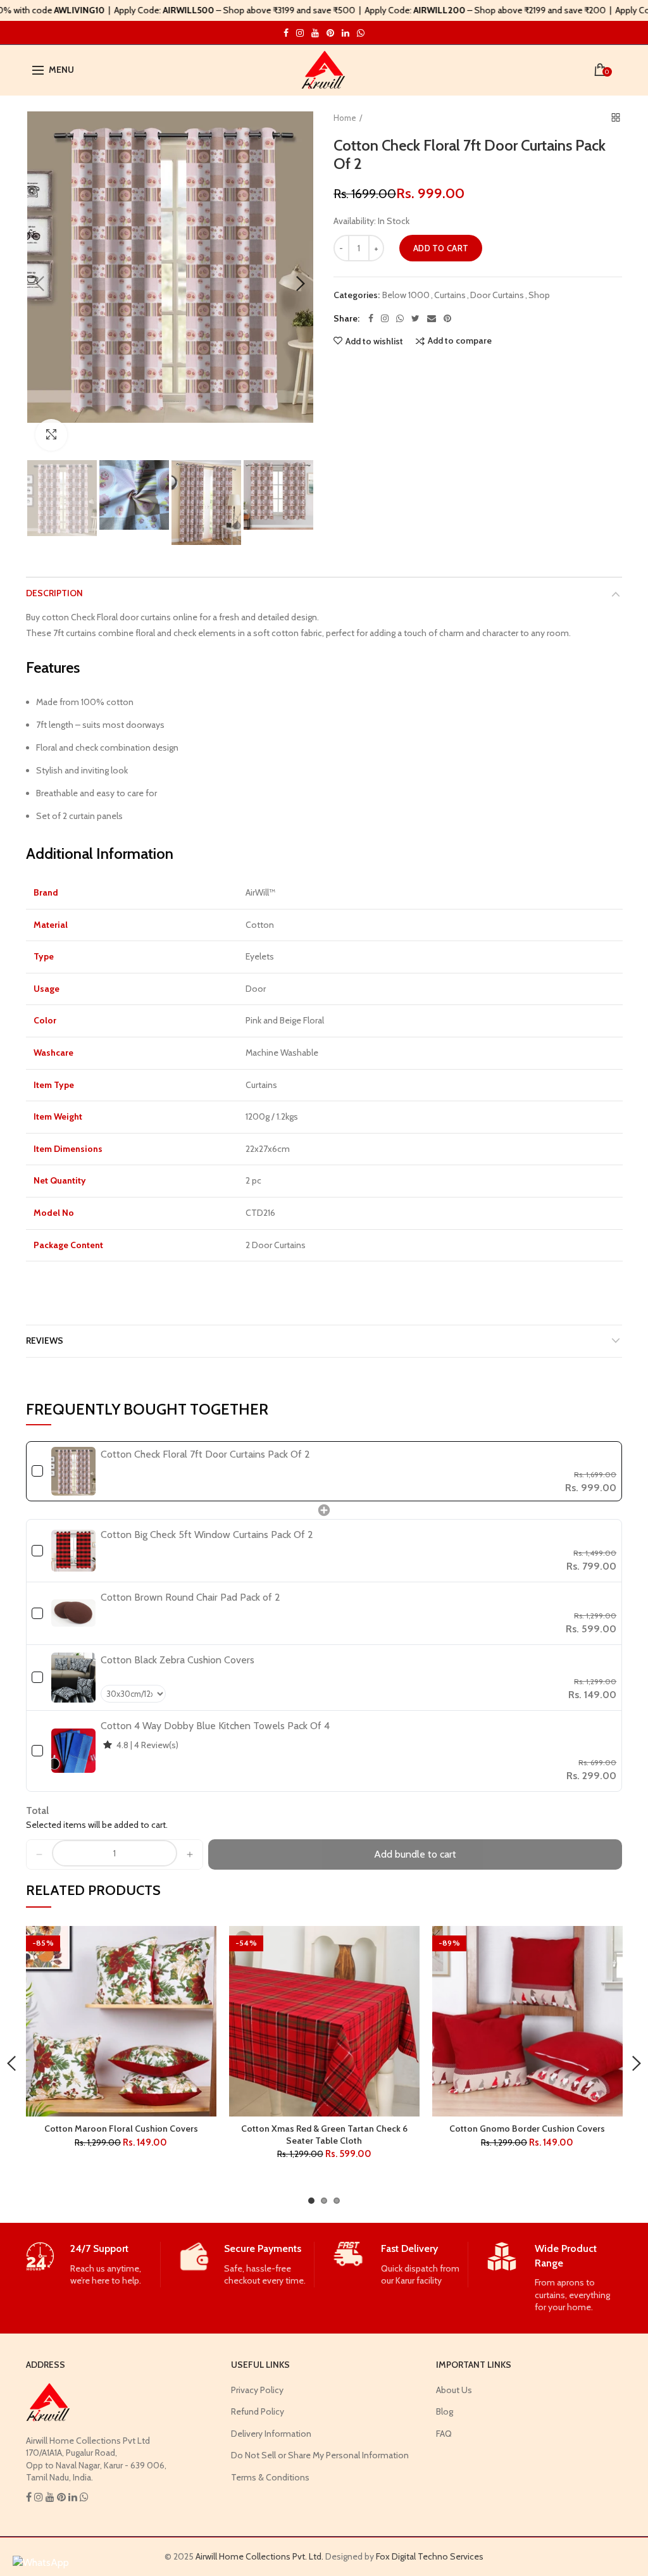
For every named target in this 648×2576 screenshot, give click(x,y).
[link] (74, 1471)
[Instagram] (385, 318)
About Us (454, 2390)
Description (54, 593)
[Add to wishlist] (199, 1943)
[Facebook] (371, 318)
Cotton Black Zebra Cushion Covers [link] (178, 1660)
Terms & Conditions (270, 2477)
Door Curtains (497, 295)
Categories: (357, 295)
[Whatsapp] (400, 318)
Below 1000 (406, 295)
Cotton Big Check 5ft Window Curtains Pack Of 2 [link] (207, 1535)
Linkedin (346, 33)
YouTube (315, 33)
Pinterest (330, 33)
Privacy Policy (257, 2390)
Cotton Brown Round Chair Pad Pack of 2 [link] (190, 1597)
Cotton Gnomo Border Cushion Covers (527, 2129)
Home (345, 118)
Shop (539, 295)
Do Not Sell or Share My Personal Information (320, 2455)
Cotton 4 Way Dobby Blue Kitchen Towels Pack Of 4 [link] (215, 1726)
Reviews (45, 1341)
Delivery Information (271, 2434)
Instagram (286, 33)
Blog (445, 2411)
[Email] (432, 318)
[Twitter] (415, 318)
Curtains (450, 295)
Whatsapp (361, 33)
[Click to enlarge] (51, 435)
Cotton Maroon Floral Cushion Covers (121, 2129)
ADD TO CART (441, 248)
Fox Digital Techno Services (430, 2556)
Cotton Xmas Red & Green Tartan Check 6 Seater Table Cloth (324, 2134)
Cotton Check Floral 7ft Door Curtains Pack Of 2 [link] (205, 1454)
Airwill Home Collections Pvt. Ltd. (259, 2556)
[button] (39, 1854)
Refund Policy (258, 2411)
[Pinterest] (447, 318)
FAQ (444, 2434)
